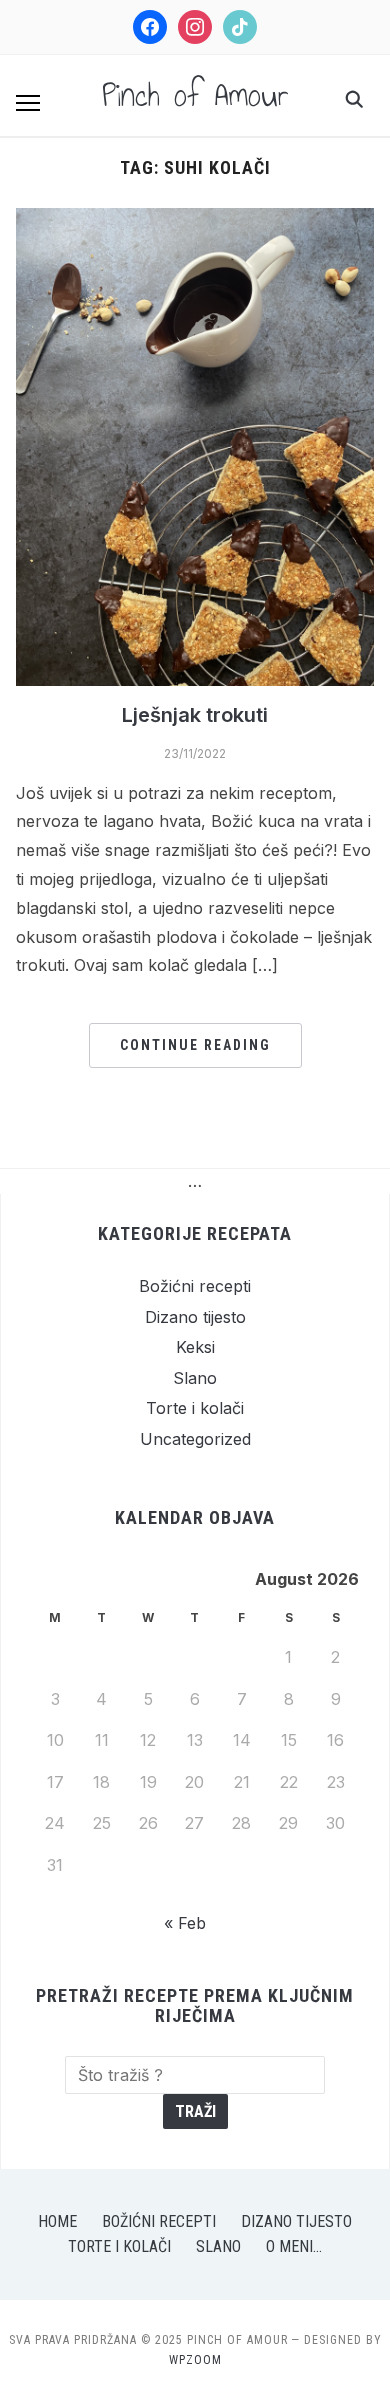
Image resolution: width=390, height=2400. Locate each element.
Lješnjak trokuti (195, 715)
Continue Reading (195, 1045)
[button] (28, 103)
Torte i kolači (195, 1408)
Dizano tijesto (195, 1317)
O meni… (294, 2246)
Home (57, 2221)
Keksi (195, 1347)
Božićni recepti (195, 1286)
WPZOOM (195, 2360)
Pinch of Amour (195, 95)
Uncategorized (195, 1439)
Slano (195, 1378)
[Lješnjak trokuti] (195, 220)
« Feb (185, 1923)
